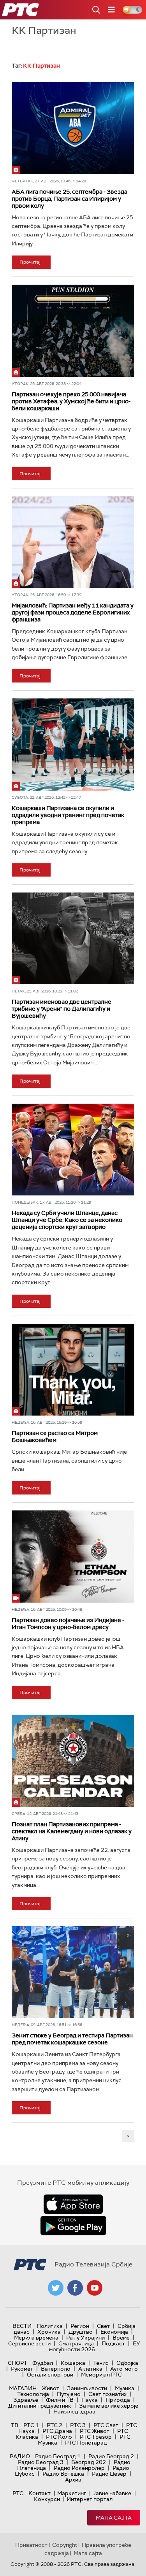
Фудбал (43, 2363)
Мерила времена (36, 2338)
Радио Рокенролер (79, 2468)
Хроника (49, 2332)
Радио (20, 2456)
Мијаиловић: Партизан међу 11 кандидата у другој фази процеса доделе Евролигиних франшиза (73, 612)
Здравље (26, 2400)
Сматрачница (76, 2343)
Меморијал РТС (101, 2375)
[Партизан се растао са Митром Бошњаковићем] (73, 1370)
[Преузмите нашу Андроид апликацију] (73, 2226)
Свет (103, 2326)
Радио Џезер (109, 2474)
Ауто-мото (124, 2369)
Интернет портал (90, 2499)
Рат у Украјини (85, 2338)
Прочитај (30, 262)
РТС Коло (59, 2437)
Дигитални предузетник (40, 2406)
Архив (73, 2480)
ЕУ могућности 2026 (95, 2346)
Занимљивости (87, 2388)
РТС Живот (95, 2431)
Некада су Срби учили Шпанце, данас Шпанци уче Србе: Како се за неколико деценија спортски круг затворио (67, 1220)
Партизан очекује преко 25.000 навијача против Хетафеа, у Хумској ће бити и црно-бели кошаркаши (71, 401)
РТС (18, 2493)
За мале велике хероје (109, 2406)
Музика (125, 2388)
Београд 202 (89, 2462)
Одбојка (127, 2363)
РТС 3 (78, 2425)
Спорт (18, 2363)
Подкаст (113, 2343)
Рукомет (22, 2369)
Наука (90, 2400)
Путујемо (69, 2394)
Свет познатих (107, 2394)
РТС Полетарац (86, 2443)
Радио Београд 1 (58, 2456)
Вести (22, 2326)
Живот (50, 2388)
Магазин (23, 2388)
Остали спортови (50, 2375)
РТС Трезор (96, 2437)
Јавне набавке (112, 2493)
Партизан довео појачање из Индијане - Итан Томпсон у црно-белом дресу (68, 1624)
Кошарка (73, 2363)
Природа (118, 2400)
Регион (80, 2326)
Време (121, 2338)
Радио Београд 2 (111, 2456)
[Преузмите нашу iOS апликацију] (73, 2204)
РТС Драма (57, 2431)
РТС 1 (31, 2425)
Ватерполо (56, 2369)
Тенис (101, 2363)
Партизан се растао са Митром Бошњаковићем (55, 1437)
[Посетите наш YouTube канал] (95, 2288)
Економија (114, 2332)
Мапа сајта (114, 2518)
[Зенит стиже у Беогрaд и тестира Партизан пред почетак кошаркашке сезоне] (73, 1972)
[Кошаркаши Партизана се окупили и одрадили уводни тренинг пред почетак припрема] (73, 744)
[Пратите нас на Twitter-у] (56, 2288)
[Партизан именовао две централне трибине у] (73, 938)
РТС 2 (55, 2425)
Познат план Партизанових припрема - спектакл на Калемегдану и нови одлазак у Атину (72, 1831)
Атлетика (90, 2369)
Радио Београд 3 (41, 2462)
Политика (50, 2326)
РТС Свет (106, 2425)
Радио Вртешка (63, 2474)
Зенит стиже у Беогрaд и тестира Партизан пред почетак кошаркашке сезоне (72, 2039)
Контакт (40, 2493)
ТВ (15, 2425)
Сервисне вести (29, 2343)
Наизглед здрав (74, 2411)
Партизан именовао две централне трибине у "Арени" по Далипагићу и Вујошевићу (62, 1009)
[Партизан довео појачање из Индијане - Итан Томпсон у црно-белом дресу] (73, 1556)
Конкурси (47, 2499)
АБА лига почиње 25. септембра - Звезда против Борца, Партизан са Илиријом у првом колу (69, 199)
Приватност (31, 2545)
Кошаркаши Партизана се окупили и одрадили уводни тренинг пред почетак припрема (68, 815)
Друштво (81, 2332)
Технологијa (33, 2394)
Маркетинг (72, 2493)
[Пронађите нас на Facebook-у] (75, 2288)
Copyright (65, 2545)
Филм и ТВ (60, 2400)
